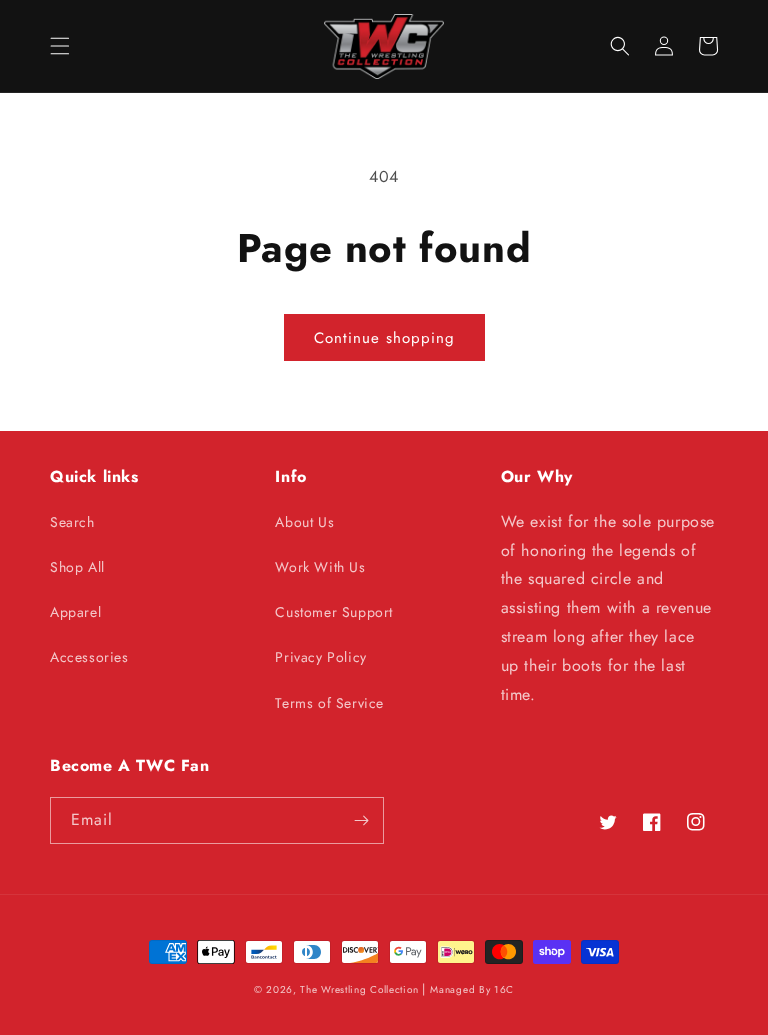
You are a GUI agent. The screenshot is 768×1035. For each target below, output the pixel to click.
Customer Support (334, 612)
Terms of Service (329, 703)
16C (504, 989)
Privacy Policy (320, 657)
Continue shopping (384, 338)
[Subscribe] (361, 820)
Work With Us (320, 567)
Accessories (89, 657)
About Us (304, 522)
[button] (60, 46)
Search (72, 522)
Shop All (77, 567)
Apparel (75, 612)
